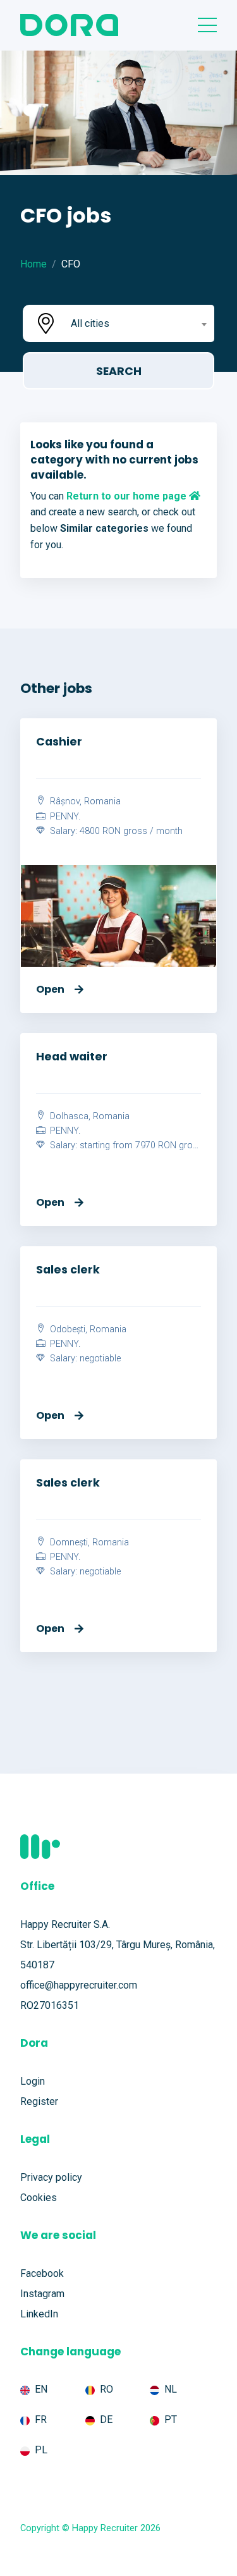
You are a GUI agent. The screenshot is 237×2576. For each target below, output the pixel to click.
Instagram (42, 2294)
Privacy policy (51, 2177)
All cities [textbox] (90, 323)
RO (106, 2389)
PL (41, 2450)
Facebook (42, 2273)
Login (33, 2081)
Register (39, 2101)
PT (171, 2420)
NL (171, 2389)
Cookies (39, 2198)
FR (41, 2420)
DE (106, 2420)
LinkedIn (39, 2314)
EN (41, 2389)
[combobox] (137, 323)
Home (33, 264)
